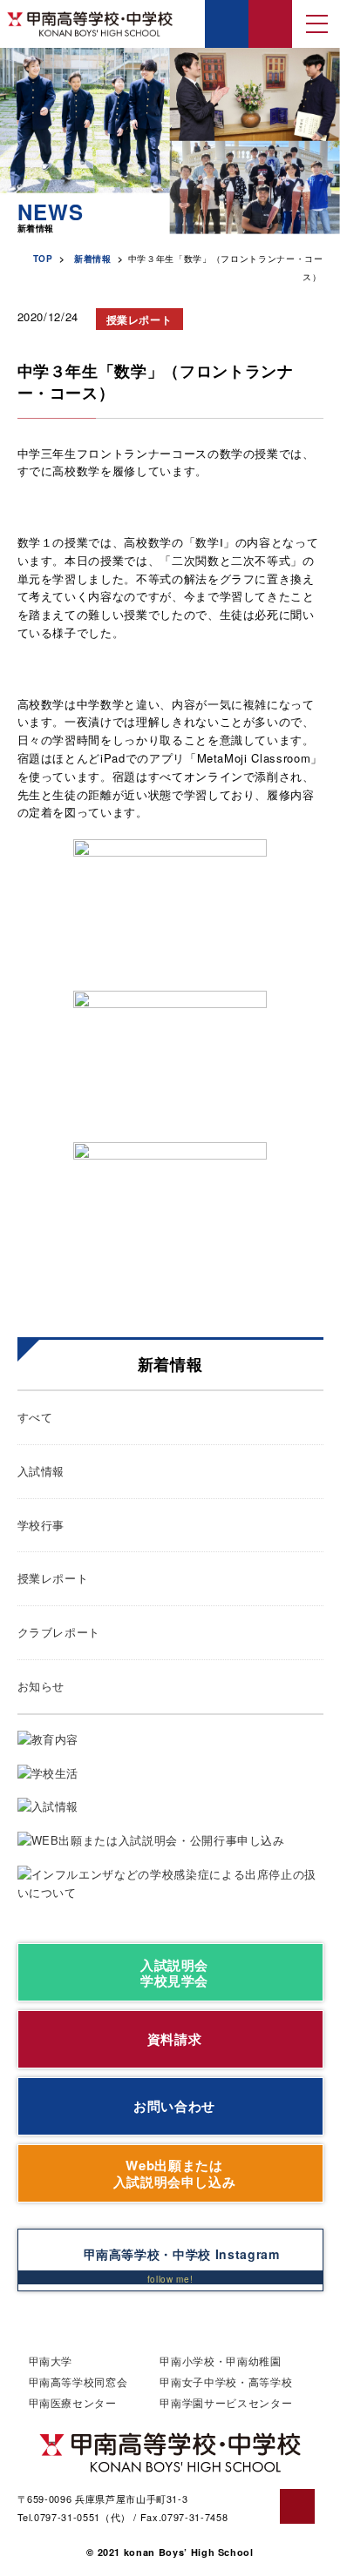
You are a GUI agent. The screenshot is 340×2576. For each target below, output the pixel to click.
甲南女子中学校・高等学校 (226, 2381)
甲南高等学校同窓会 (78, 2381)
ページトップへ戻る (297, 2506)
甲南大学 (51, 2361)
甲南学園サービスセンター (226, 2402)
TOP (43, 259)
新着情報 (93, 259)
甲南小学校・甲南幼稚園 (220, 2361)
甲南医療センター (73, 2402)
